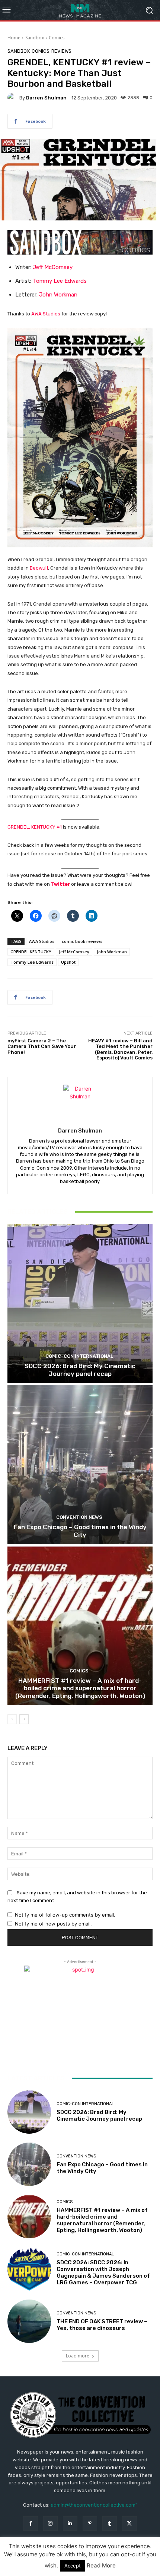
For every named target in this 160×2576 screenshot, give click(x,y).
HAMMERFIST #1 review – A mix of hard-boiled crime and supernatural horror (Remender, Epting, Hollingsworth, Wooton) (80, 1688)
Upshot (68, 962)
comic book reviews (82, 941)
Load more (78, 2356)
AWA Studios (46, 314)
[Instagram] (50, 2523)
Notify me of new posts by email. (53, 1924)
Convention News (79, 1517)
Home (14, 38)
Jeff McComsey (53, 267)
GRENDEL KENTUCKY (31, 952)
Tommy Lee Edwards (60, 281)
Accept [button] (73, 2566)
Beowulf (39, 568)
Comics (57, 38)
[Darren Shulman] (13, 98)
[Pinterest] (90, 2523)
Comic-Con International (79, 1356)
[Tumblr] (110, 2523)
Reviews (61, 51)
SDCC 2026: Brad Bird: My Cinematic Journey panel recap (80, 1370)
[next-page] (24, 1719)
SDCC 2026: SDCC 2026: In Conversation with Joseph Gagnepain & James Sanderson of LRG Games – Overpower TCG (103, 2272)
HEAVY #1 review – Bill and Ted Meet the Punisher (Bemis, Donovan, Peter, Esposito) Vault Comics (120, 1049)
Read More (101, 2565)
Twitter (60, 884)
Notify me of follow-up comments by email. (65, 1915)
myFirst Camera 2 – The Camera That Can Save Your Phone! (42, 1046)
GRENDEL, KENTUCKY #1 (35, 827)
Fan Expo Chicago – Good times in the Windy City (80, 1531)
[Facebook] (30, 2523)
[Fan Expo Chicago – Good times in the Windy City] (80, 1464)
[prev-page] (12, 1719)
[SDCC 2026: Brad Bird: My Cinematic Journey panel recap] (80, 1303)
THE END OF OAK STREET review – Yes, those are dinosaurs (102, 2325)
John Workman (58, 295)
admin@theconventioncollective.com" (94, 2505)
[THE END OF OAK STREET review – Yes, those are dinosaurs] (29, 2321)
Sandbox (35, 38)
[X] (129, 2523)
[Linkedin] (70, 2523)
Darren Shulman (46, 98)
